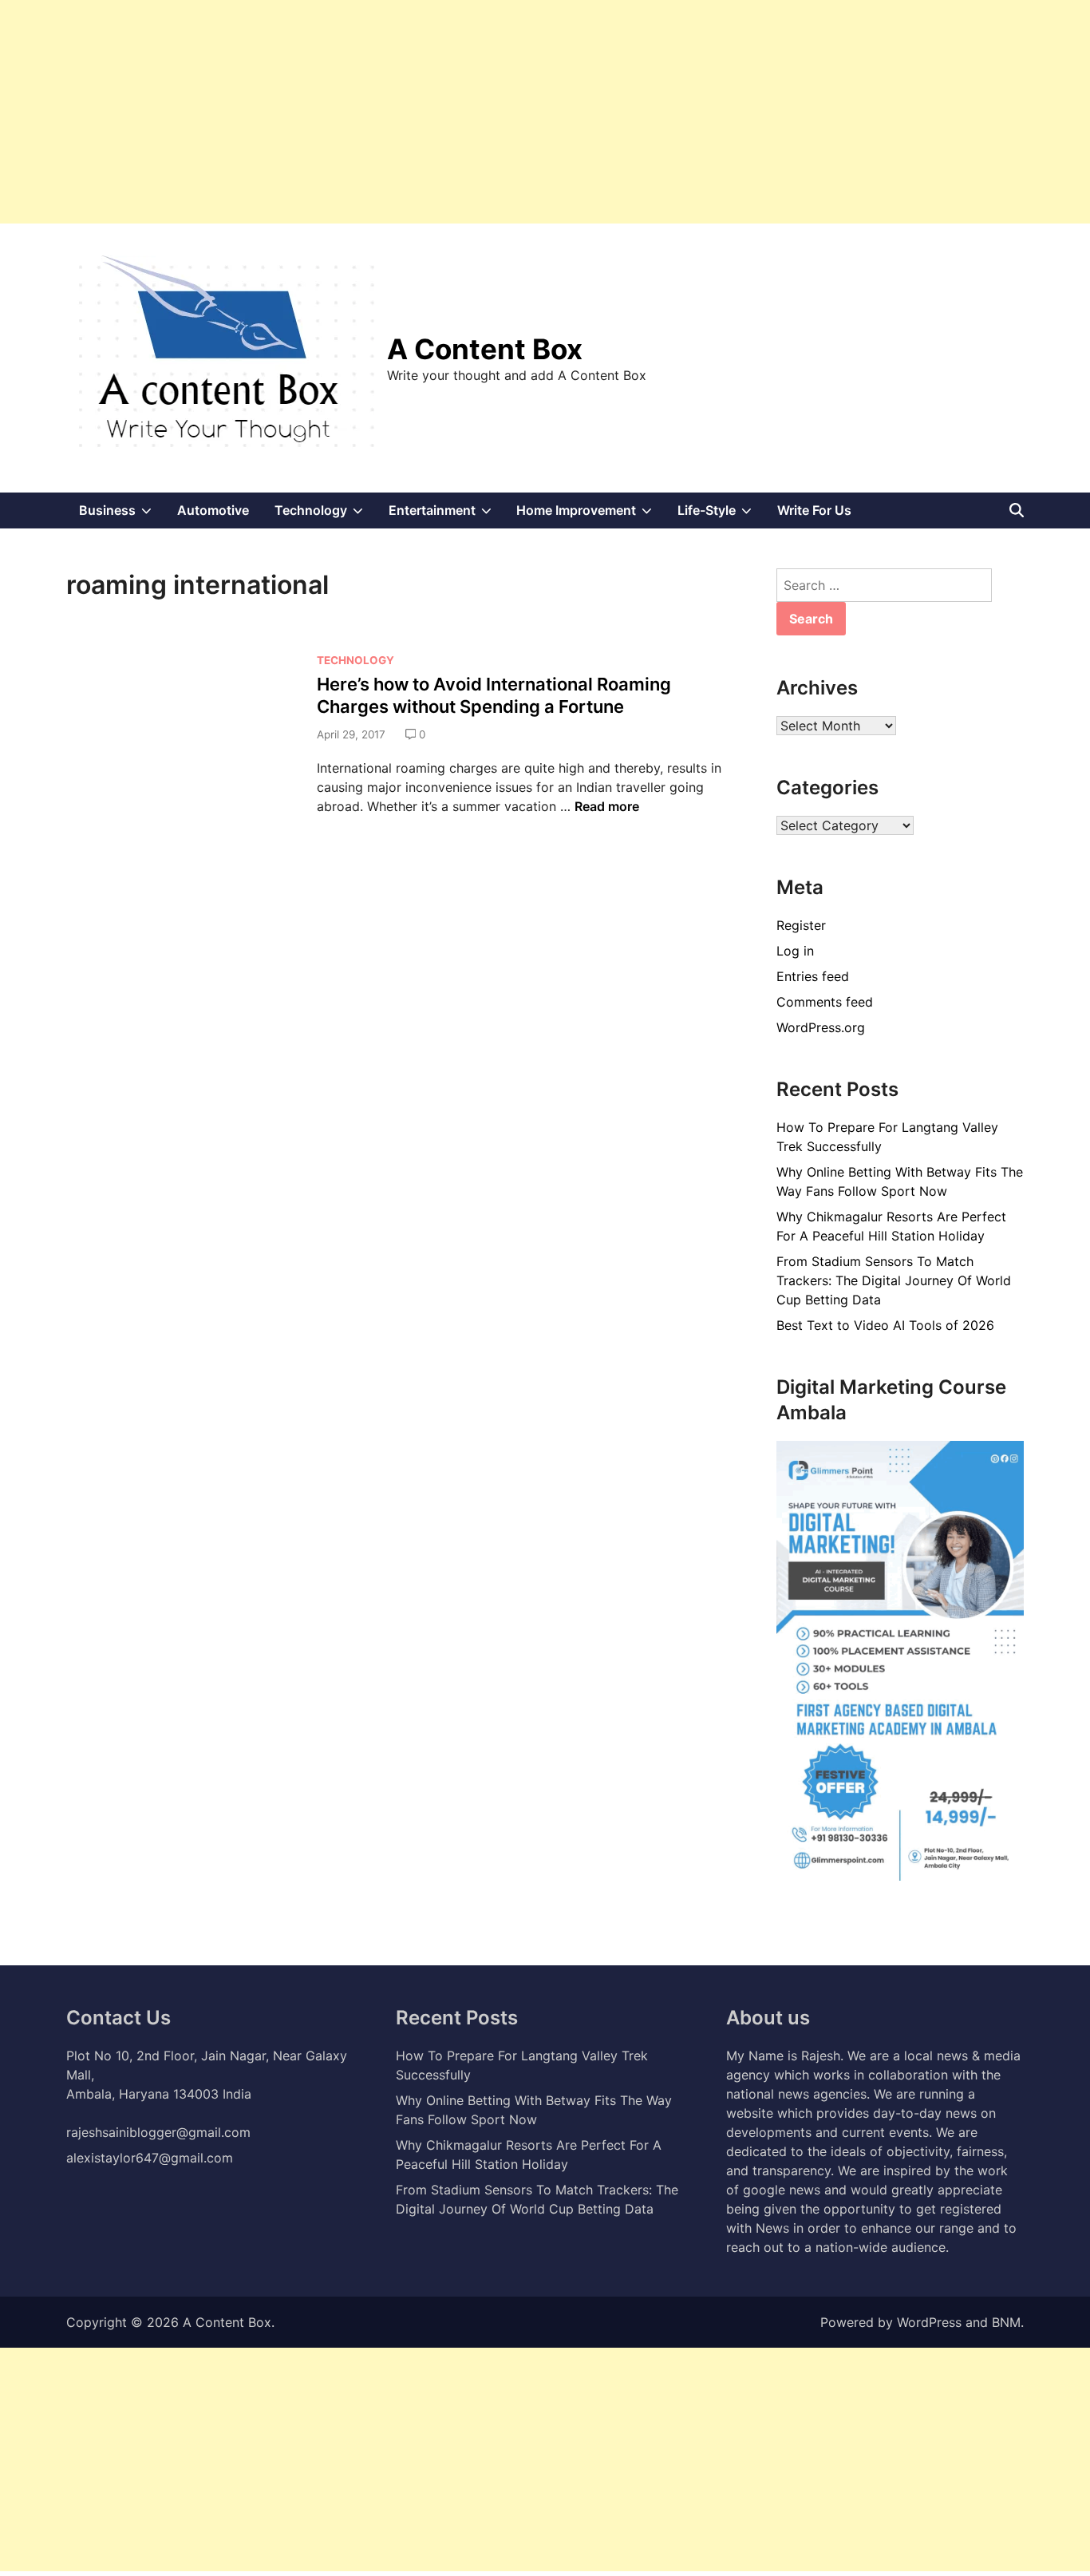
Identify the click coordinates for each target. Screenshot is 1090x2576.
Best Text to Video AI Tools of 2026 (885, 1325)
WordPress (929, 2322)
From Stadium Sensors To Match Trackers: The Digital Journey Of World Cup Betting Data (894, 1280)
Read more (607, 806)
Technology (325, 515)
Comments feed (825, 1002)
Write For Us (814, 510)
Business (122, 515)
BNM (1006, 2322)
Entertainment (446, 515)
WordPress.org (821, 1027)
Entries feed (813, 976)
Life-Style (721, 515)
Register (801, 925)
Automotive (213, 510)
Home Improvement (590, 515)
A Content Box (485, 349)
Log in (795, 951)
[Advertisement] (479, 112)
